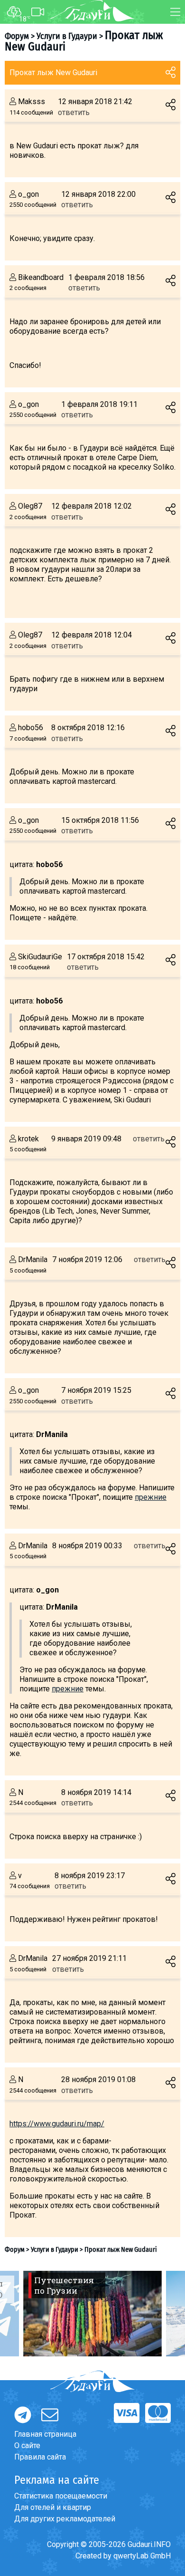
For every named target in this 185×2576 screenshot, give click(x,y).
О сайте (27, 2446)
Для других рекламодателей (65, 2519)
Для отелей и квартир (53, 2507)
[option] (92, 2314)
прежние (151, 1497)
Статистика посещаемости (61, 2496)
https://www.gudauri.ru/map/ (57, 2124)
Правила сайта (40, 2457)
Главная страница (45, 2434)
